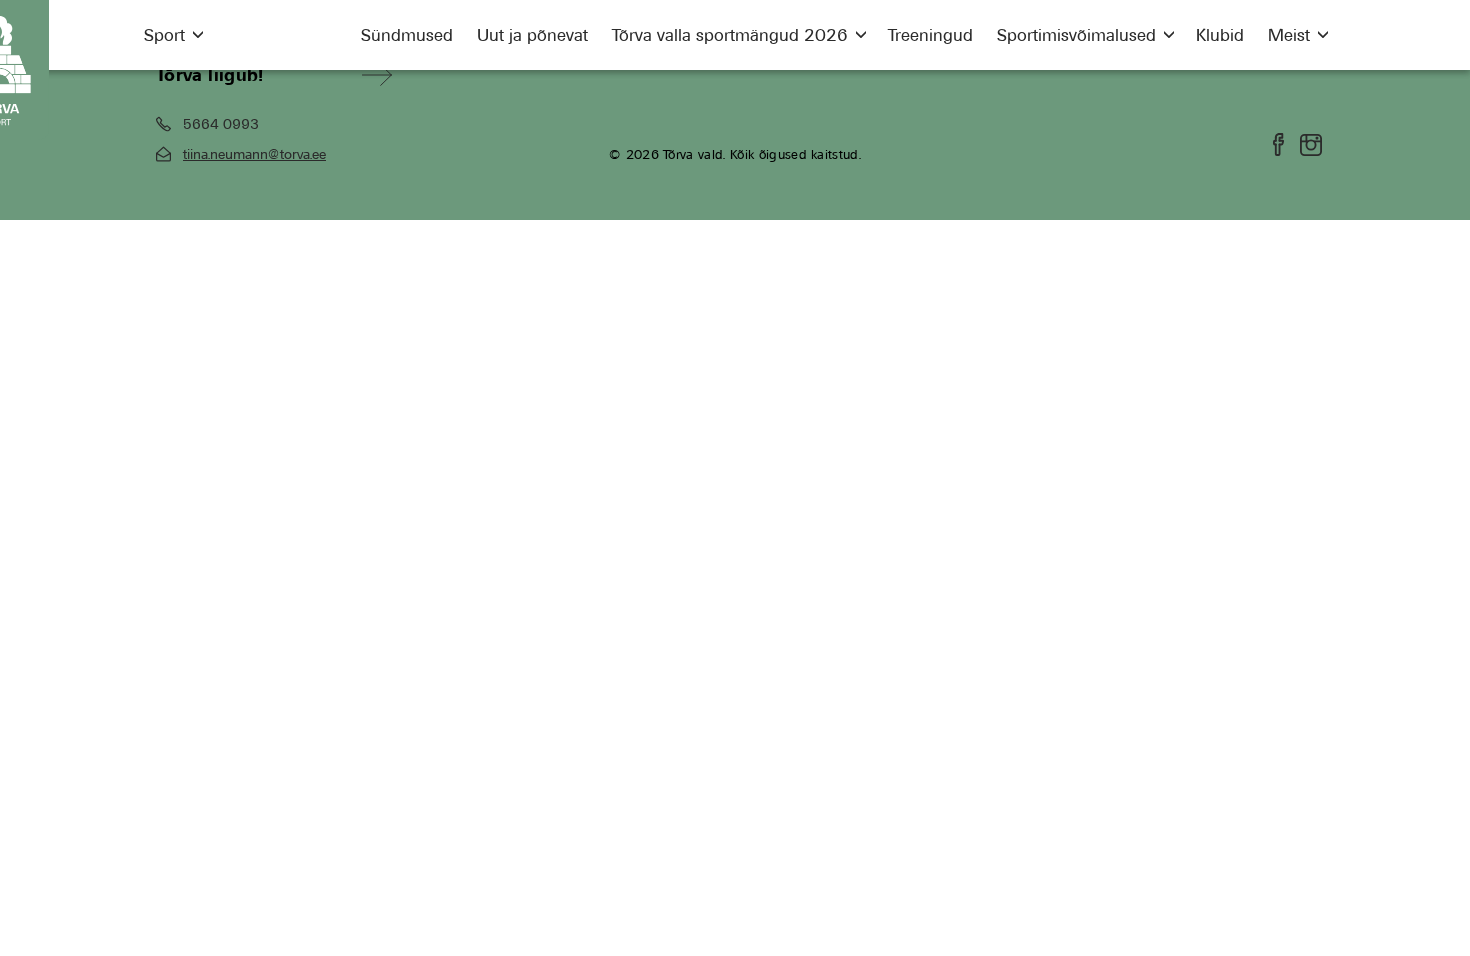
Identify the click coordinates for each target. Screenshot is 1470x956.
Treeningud (930, 35)
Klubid (1220, 35)
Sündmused (407, 35)
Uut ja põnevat (532, 35)
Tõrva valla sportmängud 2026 (730, 35)
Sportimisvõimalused (1076, 35)
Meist (1289, 35)
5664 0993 (221, 124)
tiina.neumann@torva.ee (254, 154)
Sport (164, 35)
